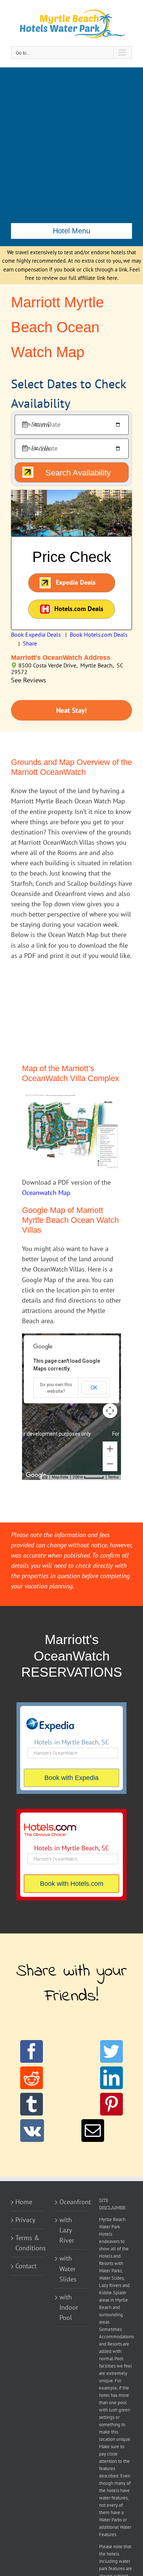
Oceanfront (72, 2202)
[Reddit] (32, 2078)
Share (30, 643)
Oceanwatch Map (46, 1193)
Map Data (60, 1477)
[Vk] (32, 2131)
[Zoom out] (110, 1464)
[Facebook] (32, 2051)
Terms (113, 1477)
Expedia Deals (76, 582)
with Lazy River (67, 2230)
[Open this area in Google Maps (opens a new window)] (36, 1475)
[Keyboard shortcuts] (45, 1477)
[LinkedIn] (111, 2078)
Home (24, 2202)
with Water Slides (68, 2268)
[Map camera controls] (110, 1411)
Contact (26, 2266)
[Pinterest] (111, 2104)
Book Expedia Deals (36, 634)
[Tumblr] (32, 2104)
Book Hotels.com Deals (99, 634)
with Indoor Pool (69, 2307)
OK (94, 1388)
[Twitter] (111, 2051)
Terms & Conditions (28, 2243)
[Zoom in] (110, 1449)
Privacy (25, 2220)
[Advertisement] (71, 143)
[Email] (93, 2131)
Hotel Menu (71, 231)
